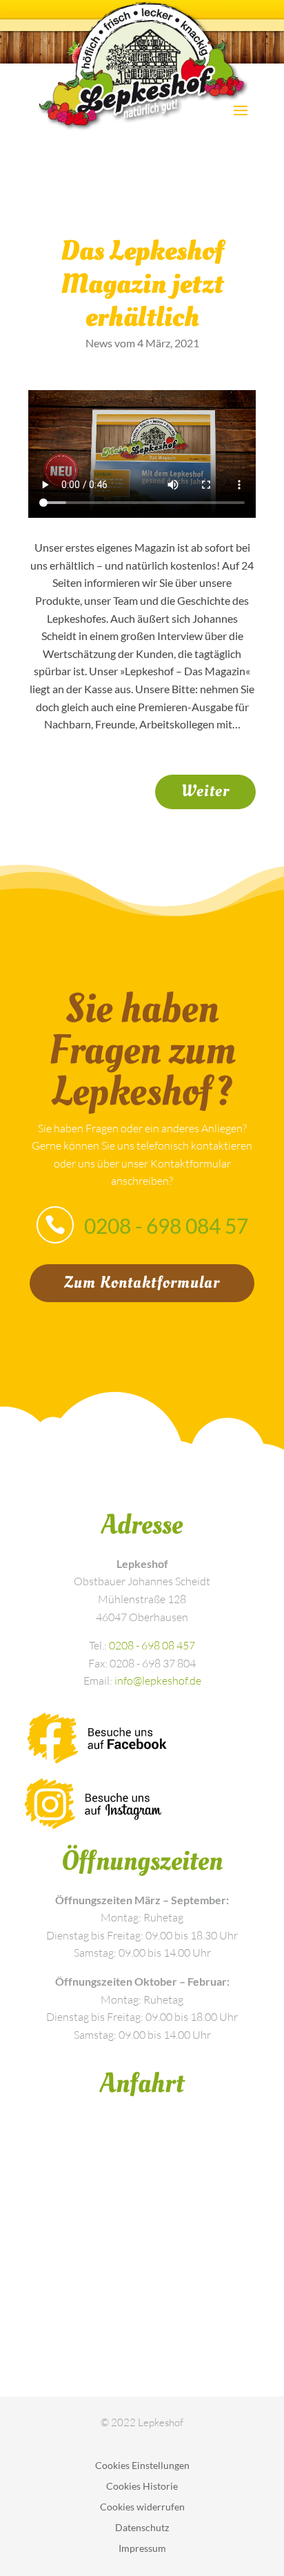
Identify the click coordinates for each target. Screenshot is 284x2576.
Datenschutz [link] (142, 2528)
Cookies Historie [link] (142, 2487)
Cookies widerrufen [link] (142, 2507)
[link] (205, 792)
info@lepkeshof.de (158, 1681)
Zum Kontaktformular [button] (142, 1282)
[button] (241, 109)
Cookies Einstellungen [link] (142, 2466)
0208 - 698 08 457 (152, 1645)
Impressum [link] (142, 2549)
